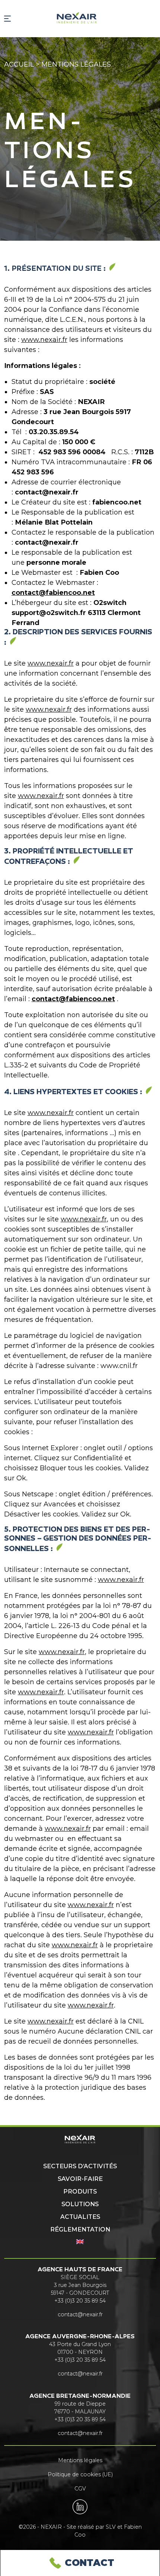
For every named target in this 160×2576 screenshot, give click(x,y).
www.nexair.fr (44, 340)
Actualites (80, 2217)
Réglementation (80, 2229)
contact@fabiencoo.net (53, 593)
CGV (80, 2489)
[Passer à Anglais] (80, 2242)
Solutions (80, 2204)
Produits (80, 2191)
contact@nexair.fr (80, 2314)
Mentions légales (80, 2460)
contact (89, 2563)
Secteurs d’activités (80, 2166)
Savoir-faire (80, 2179)
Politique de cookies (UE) (80, 2474)
